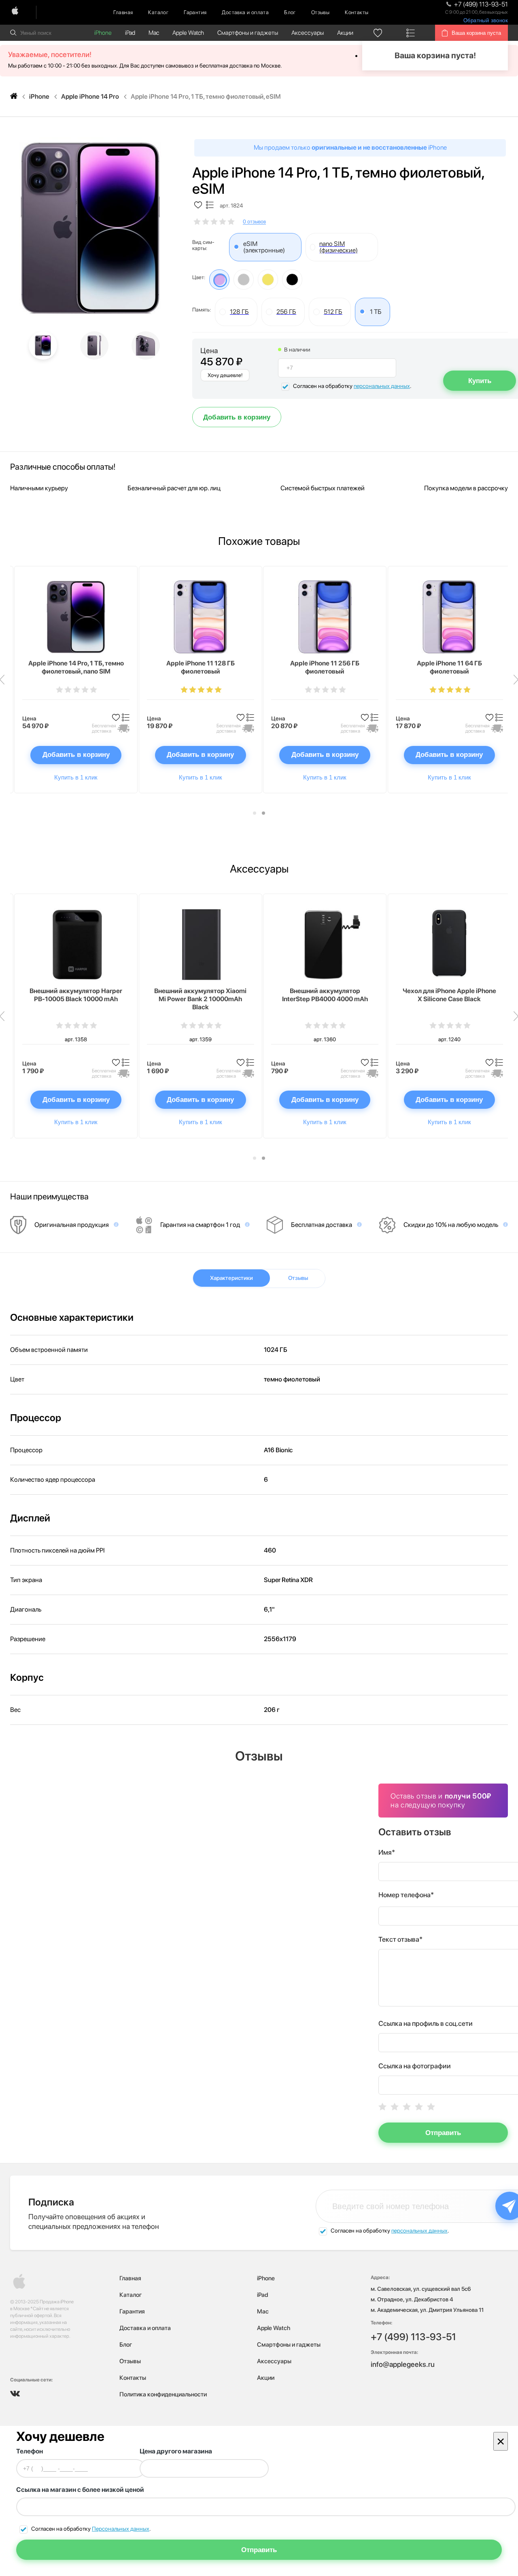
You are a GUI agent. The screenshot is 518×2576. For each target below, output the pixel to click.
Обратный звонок (486, 20)
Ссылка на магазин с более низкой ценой (80, 2490)
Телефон (30, 2451)
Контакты (357, 12)
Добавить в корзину (237, 417)
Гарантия (195, 12)
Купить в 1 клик (76, 777)
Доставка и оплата (245, 12)
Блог (290, 12)
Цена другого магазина (176, 2451)
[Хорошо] (419, 2107)
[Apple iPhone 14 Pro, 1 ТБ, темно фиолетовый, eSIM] (90, 228)
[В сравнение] (210, 205)
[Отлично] (431, 2107)
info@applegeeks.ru (403, 2364)
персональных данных (382, 386)
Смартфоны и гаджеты (248, 33)
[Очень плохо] (382, 2107)
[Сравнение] (410, 33)
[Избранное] (378, 33)
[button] (255, 813)
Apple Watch (188, 33)
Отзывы (320, 12)
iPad (130, 33)
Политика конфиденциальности (163, 2394)
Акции (345, 33)
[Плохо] (395, 2107)
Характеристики (231, 1278)
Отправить (443, 2133)
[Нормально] (407, 2107)
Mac (154, 33)
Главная (123, 12)
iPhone (103, 33)
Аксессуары (308, 33)
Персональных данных (121, 2529)
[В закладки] (198, 205)
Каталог (158, 12)
